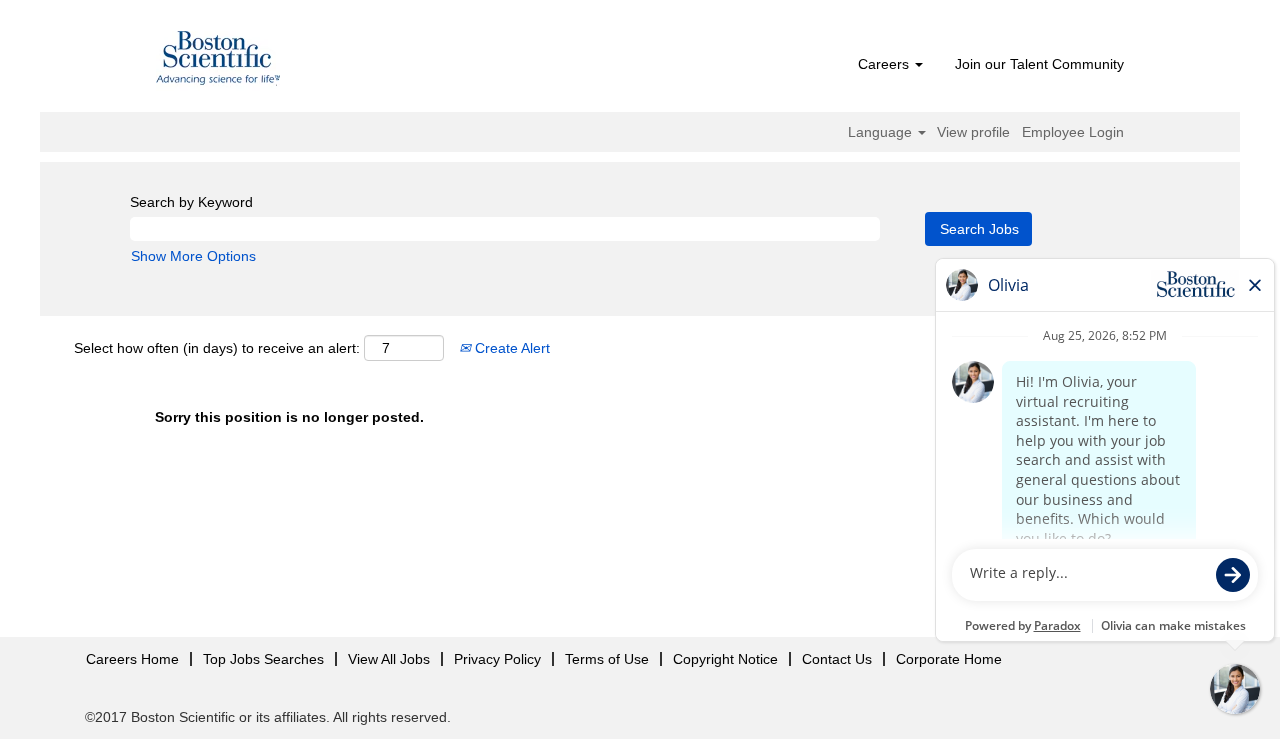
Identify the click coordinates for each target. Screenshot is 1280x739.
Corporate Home (949, 659)
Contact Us (837, 659)
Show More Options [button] (193, 256)
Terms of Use (607, 659)
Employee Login (1073, 132)
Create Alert (510, 348)
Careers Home (132, 659)
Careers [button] (885, 64)
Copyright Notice (725, 659)
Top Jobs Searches (263, 659)
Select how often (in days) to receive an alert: (217, 348)
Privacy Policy (497, 659)
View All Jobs (389, 659)
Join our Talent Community (1039, 64)
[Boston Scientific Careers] (219, 61)
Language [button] (882, 132)
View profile (973, 132)
